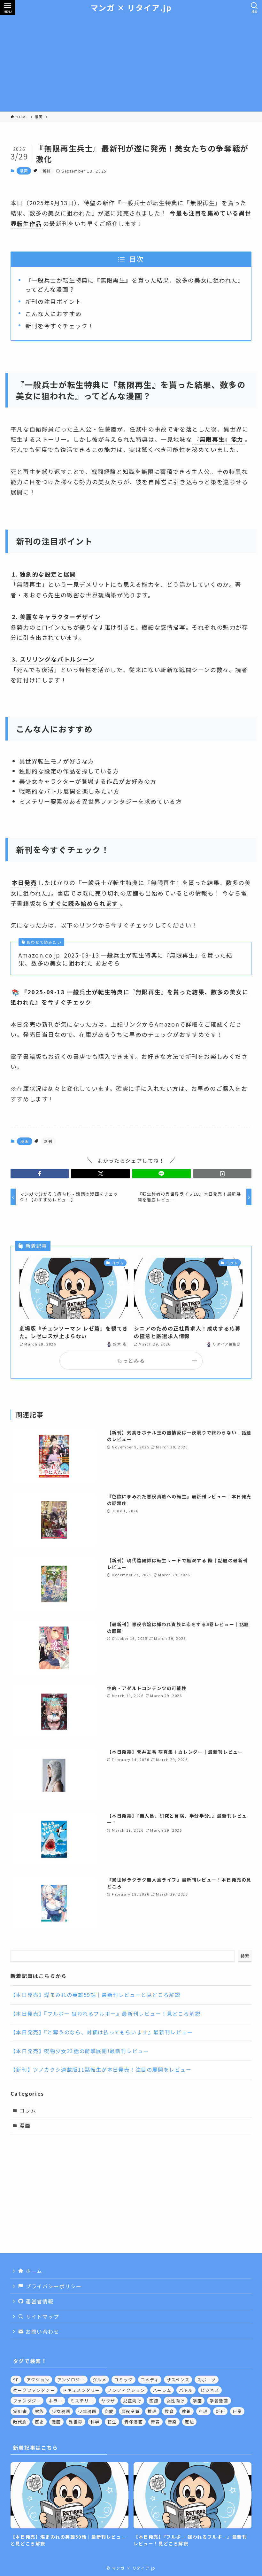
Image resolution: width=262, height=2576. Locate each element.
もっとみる (131, 1361)
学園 (197, 2401)
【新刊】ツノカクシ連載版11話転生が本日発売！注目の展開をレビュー (101, 2069)
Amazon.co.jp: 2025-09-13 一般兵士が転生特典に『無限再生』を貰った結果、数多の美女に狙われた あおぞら (126, 959)
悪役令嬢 (131, 2411)
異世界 (76, 2422)
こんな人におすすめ (53, 314)
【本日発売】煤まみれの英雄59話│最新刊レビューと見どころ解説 (96, 1995)
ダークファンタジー (34, 2390)
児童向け (132, 2401)
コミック (123, 2380)
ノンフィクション (126, 2390)
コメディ (150, 2380)
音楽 (172, 2422)
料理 (203, 2411)
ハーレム (162, 2390)
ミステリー (82, 2401)
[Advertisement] (131, 63)
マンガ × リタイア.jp (131, 8)
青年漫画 (134, 2422)
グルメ (100, 2380)
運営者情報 (39, 2301)
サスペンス (178, 2380)
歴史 (39, 2422)
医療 (154, 2401)
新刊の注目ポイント (53, 301)
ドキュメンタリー (81, 2390)
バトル (186, 2390)
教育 (169, 2411)
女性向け (176, 2401)
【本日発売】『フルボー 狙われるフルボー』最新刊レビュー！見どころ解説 (106, 2013)
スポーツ (206, 2380)
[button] (40, 1174)
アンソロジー (71, 2380)
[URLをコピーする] (223, 1174)
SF (16, 2380)
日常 (237, 2411)
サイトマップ (41, 2316)
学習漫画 (219, 2401)
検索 (245, 1956)
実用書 (20, 2411)
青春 (155, 2422)
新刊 (46, 171)
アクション (38, 2380)
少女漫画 (61, 2411)
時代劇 (20, 2422)
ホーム (33, 2271)
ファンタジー (27, 2401)
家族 (39, 2411)
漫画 (24, 171)
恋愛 (109, 2411)
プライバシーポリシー (53, 2286)
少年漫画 (87, 2411)
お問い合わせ (41, 2332)
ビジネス (210, 2390)
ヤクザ (108, 2401)
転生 (112, 2422)
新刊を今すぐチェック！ (60, 326)
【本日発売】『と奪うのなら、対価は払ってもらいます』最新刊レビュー (102, 2032)
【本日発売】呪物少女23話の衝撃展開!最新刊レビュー (80, 2051)
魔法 (189, 2422)
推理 (152, 2411)
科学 (95, 2422)
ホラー (56, 2401)
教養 (186, 2411)
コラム (28, 2110)
